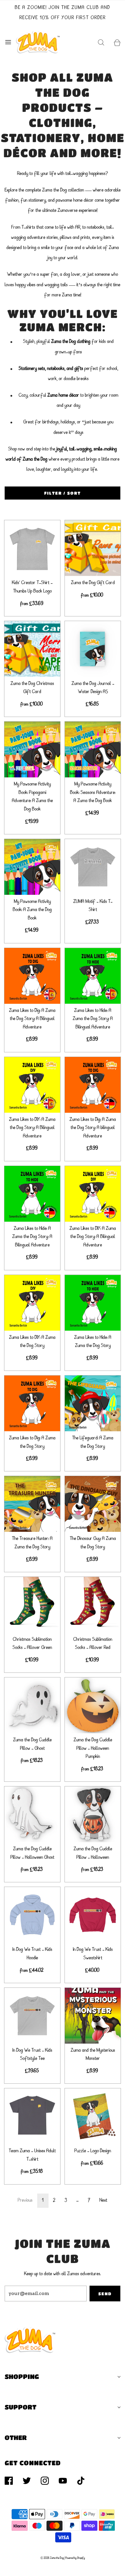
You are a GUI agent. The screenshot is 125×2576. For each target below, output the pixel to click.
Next (103, 2201)
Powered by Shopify (75, 2558)
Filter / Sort (63, 493)
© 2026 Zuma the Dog (52, 2558)
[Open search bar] (101, 42)
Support (20, 2407)
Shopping (22, 2376)
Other (16, 2438)
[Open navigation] (8, 42)
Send (105, 2294)
